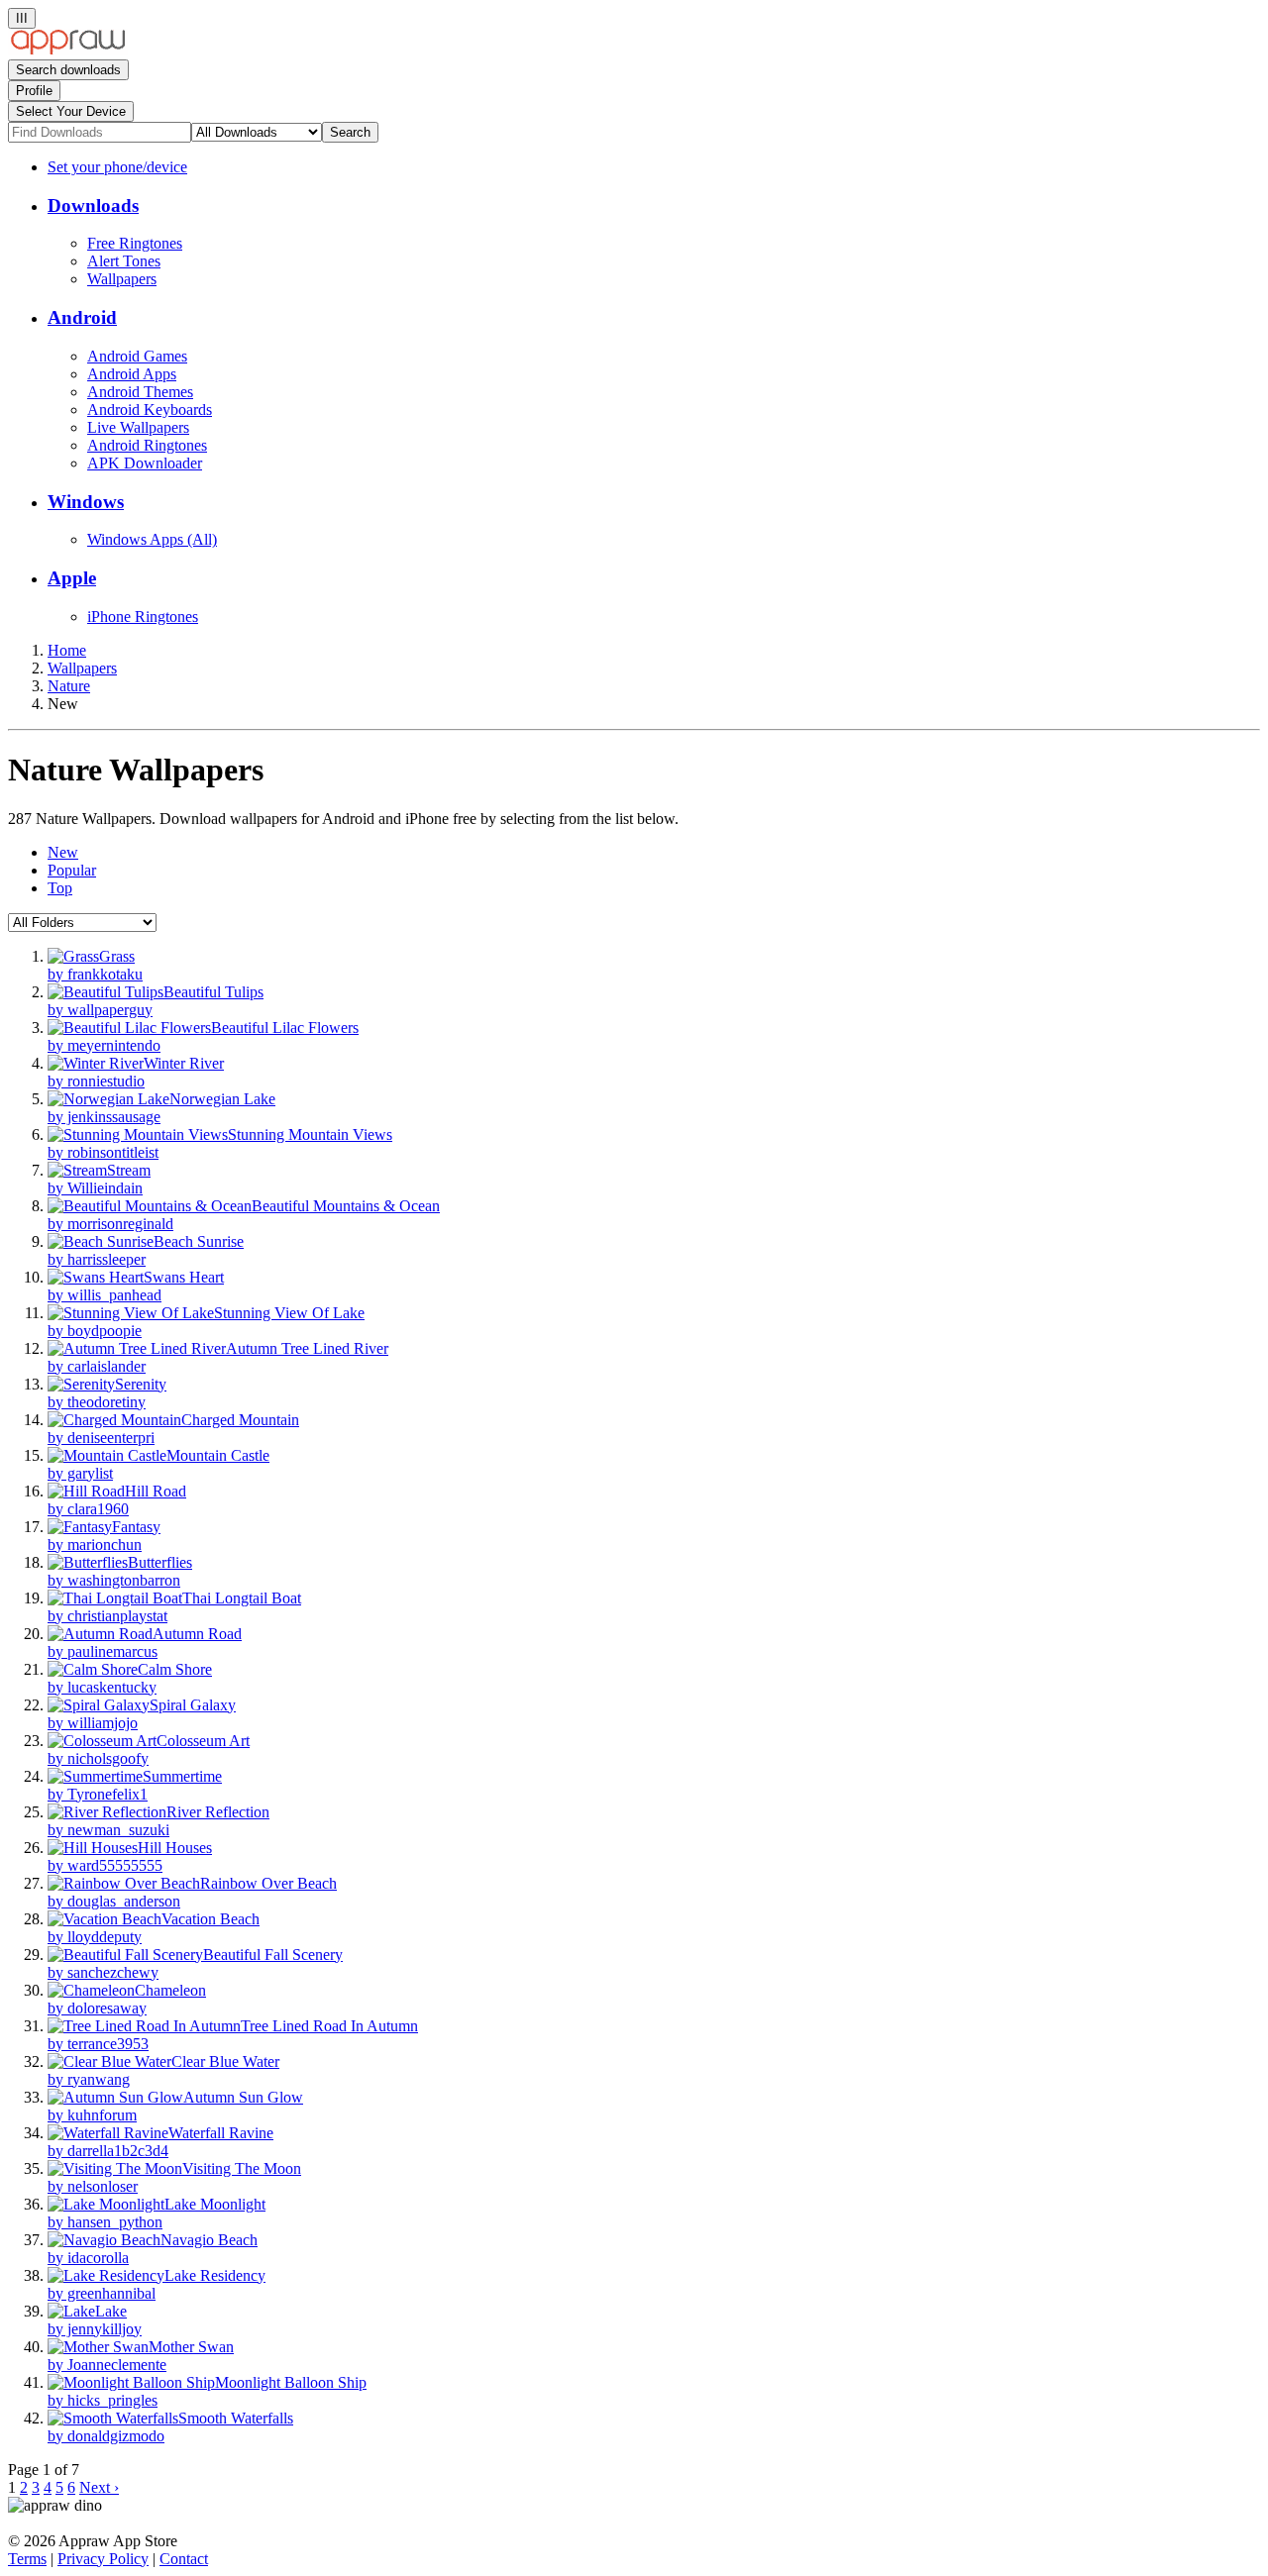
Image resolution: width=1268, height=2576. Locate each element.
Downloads (93, 206)
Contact (184, 2559)
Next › (99, 2487)
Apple (72, 578)
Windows (86, 502)
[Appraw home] (68, 50)
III (22, 18)
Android (82, 317)
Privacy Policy (103, 2559)
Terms (27, 2559)
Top (60, 888)
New (63, 852)
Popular (72, 870)
